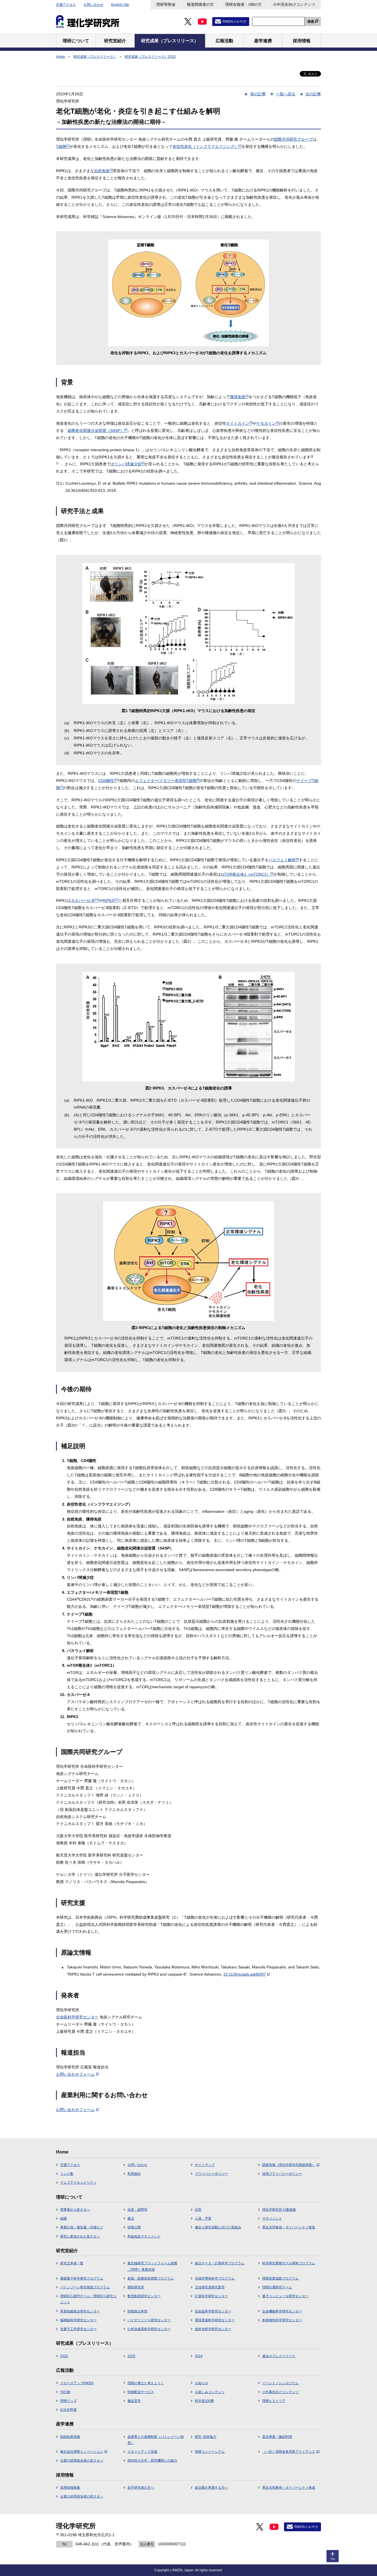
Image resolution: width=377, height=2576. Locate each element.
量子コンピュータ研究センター (285, 2296)
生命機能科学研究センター (282, 2311)
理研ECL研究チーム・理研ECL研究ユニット (88, 2299)
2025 (131, 2356)
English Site (120, 5)
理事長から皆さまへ (75, 2210)
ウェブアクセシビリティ (78, 2183)
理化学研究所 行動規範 (279, 2210)
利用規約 (134, 2174)
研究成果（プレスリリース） (95, 57)
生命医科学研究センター (77, 2017)
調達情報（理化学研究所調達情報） (289, 2165)
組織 (63, 2218)
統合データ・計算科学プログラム (220, 2263)
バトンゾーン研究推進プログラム (85, 2287)
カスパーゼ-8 (85, 900)
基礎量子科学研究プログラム (82, 2278)
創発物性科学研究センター (282, 2320)
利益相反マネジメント (144, 2236)
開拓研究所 (136, 2287)
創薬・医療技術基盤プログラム (151, 2278)
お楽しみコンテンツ (210, 2392)
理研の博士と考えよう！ (146, 2383)
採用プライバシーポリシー (282, 2174)
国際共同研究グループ (293, 139)
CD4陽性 (108, 781)
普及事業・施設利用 (277, 2437)
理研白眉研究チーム (277, 2287)
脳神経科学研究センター (78, 2320)
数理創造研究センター (144, 2296)
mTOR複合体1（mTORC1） (247, 874)
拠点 (131, 2218)
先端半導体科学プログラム (215, 2278)
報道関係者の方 (200, 4)
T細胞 (63, 146)
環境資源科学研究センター (215, 2320)
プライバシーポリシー (211, 2174)
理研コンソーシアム (210, 2452)
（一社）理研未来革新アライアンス (289, 2452)
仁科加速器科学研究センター (149, 2329)
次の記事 (313, 94)
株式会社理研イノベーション (82, 2452)
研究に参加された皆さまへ (80, 2236)
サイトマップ (205, 2165)
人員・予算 (203, 2218)
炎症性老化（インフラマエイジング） (207, 146)
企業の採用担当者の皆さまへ (82, 2461)
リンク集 (67, 2174)
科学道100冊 (204, 2401)
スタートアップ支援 (142, 2452)
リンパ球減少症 (129, 464)
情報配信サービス (141, 2392)
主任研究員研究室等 (210, 2287)
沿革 (198, 2210)
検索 (311, 22)
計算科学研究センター (211, 2296)
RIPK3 (111, 900)
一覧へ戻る (286, 94)
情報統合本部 (137, 2311)
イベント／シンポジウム (280, 2383)
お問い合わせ (94, 5)
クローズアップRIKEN (77, 2383)
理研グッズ (68, 2401)
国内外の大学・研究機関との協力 (152, 2461)
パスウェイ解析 (284, 860)
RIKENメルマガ (234, 22)
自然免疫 (103, 171)
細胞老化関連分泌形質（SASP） (97, 430)
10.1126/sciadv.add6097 (245, 1974)
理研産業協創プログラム (280, 2278)
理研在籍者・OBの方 (243, 4)
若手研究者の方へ (141, 2488)
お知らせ (201, 2383)
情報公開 (134, 2227)
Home (61, 57)
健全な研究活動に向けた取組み (218, 2227)
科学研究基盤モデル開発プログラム (289, 2263)
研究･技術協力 (206, 2437)
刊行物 (65, 2392)
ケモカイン (268, 423)
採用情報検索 (70, 2488)
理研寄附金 (166, 4)
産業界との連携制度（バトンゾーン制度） (156, 2440)
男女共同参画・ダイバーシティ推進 (289, 2227)
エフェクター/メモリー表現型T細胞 (167, 781)
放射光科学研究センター (213, 2329)
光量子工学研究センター (78, 2329)
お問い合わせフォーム (75, 2074)
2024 (199, 2356)
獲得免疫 (239, 397)
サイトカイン (239, 423)
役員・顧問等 (137, 2210)
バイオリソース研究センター (149, 2320)
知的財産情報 (70, 2437)
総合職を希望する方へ (211, 2488)
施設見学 (134, 2401)
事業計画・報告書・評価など (82, 2227)
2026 (64, 2356)
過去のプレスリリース (279, 2356)
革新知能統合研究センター (80, 2311)
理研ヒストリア (274, 2401)
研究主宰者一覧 (72, 2263)
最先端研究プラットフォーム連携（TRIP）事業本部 (152, 2266)
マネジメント (272, 2218)
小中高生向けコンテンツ (294, 4)
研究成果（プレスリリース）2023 (150, 57)
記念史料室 (68, 2410)
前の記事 (258, 94)
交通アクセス (66, 5)
